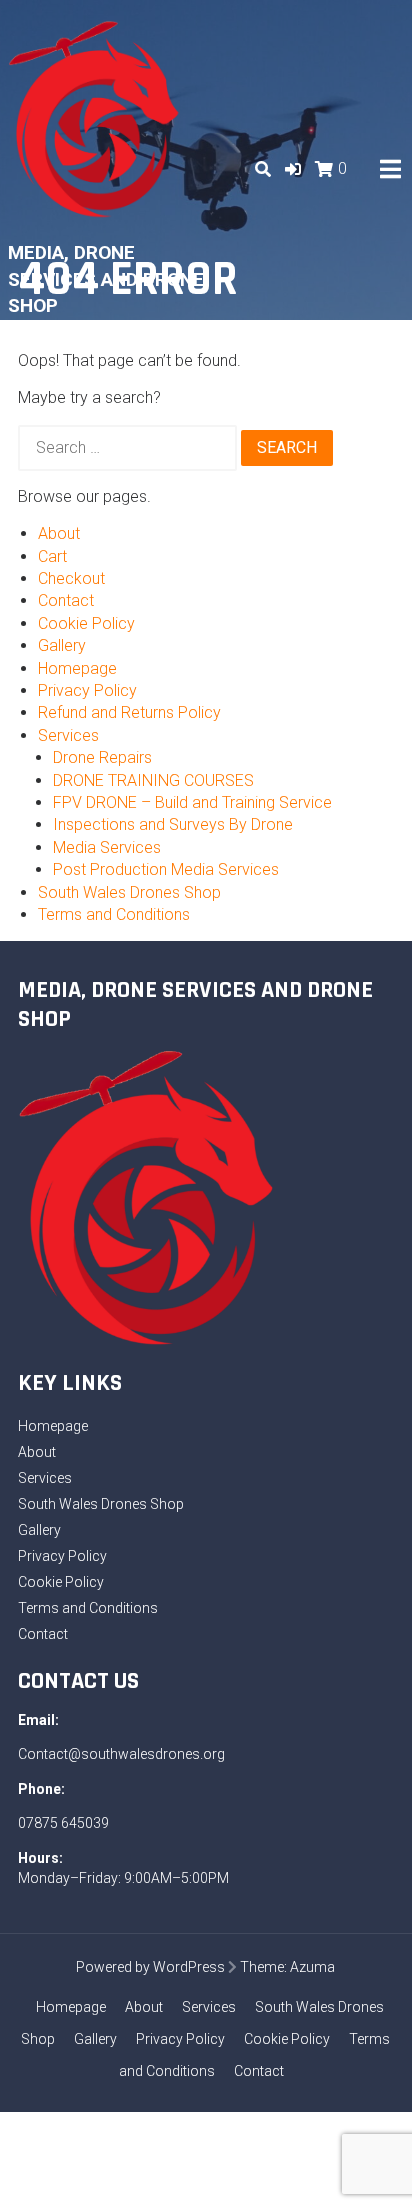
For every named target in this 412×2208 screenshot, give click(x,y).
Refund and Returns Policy (129, 712)
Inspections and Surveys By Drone (173, 824)
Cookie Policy (86, 623)
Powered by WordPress (150, 1967)
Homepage (77, 668)
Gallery (62, 645)
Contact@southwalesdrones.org (121, 1754)
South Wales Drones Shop (129, 892)
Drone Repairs (102, 757)
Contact (66, 600)
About (59, 533)
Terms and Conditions (114, 914)
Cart (52, 556)
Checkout (71, 578)
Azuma (312, 1967)
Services (68, 735)
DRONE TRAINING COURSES (153, 780)
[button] (293, 169)
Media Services (107, 847)
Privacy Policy (87, 690)
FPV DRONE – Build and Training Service (192, 802)
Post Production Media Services (166, 869)
